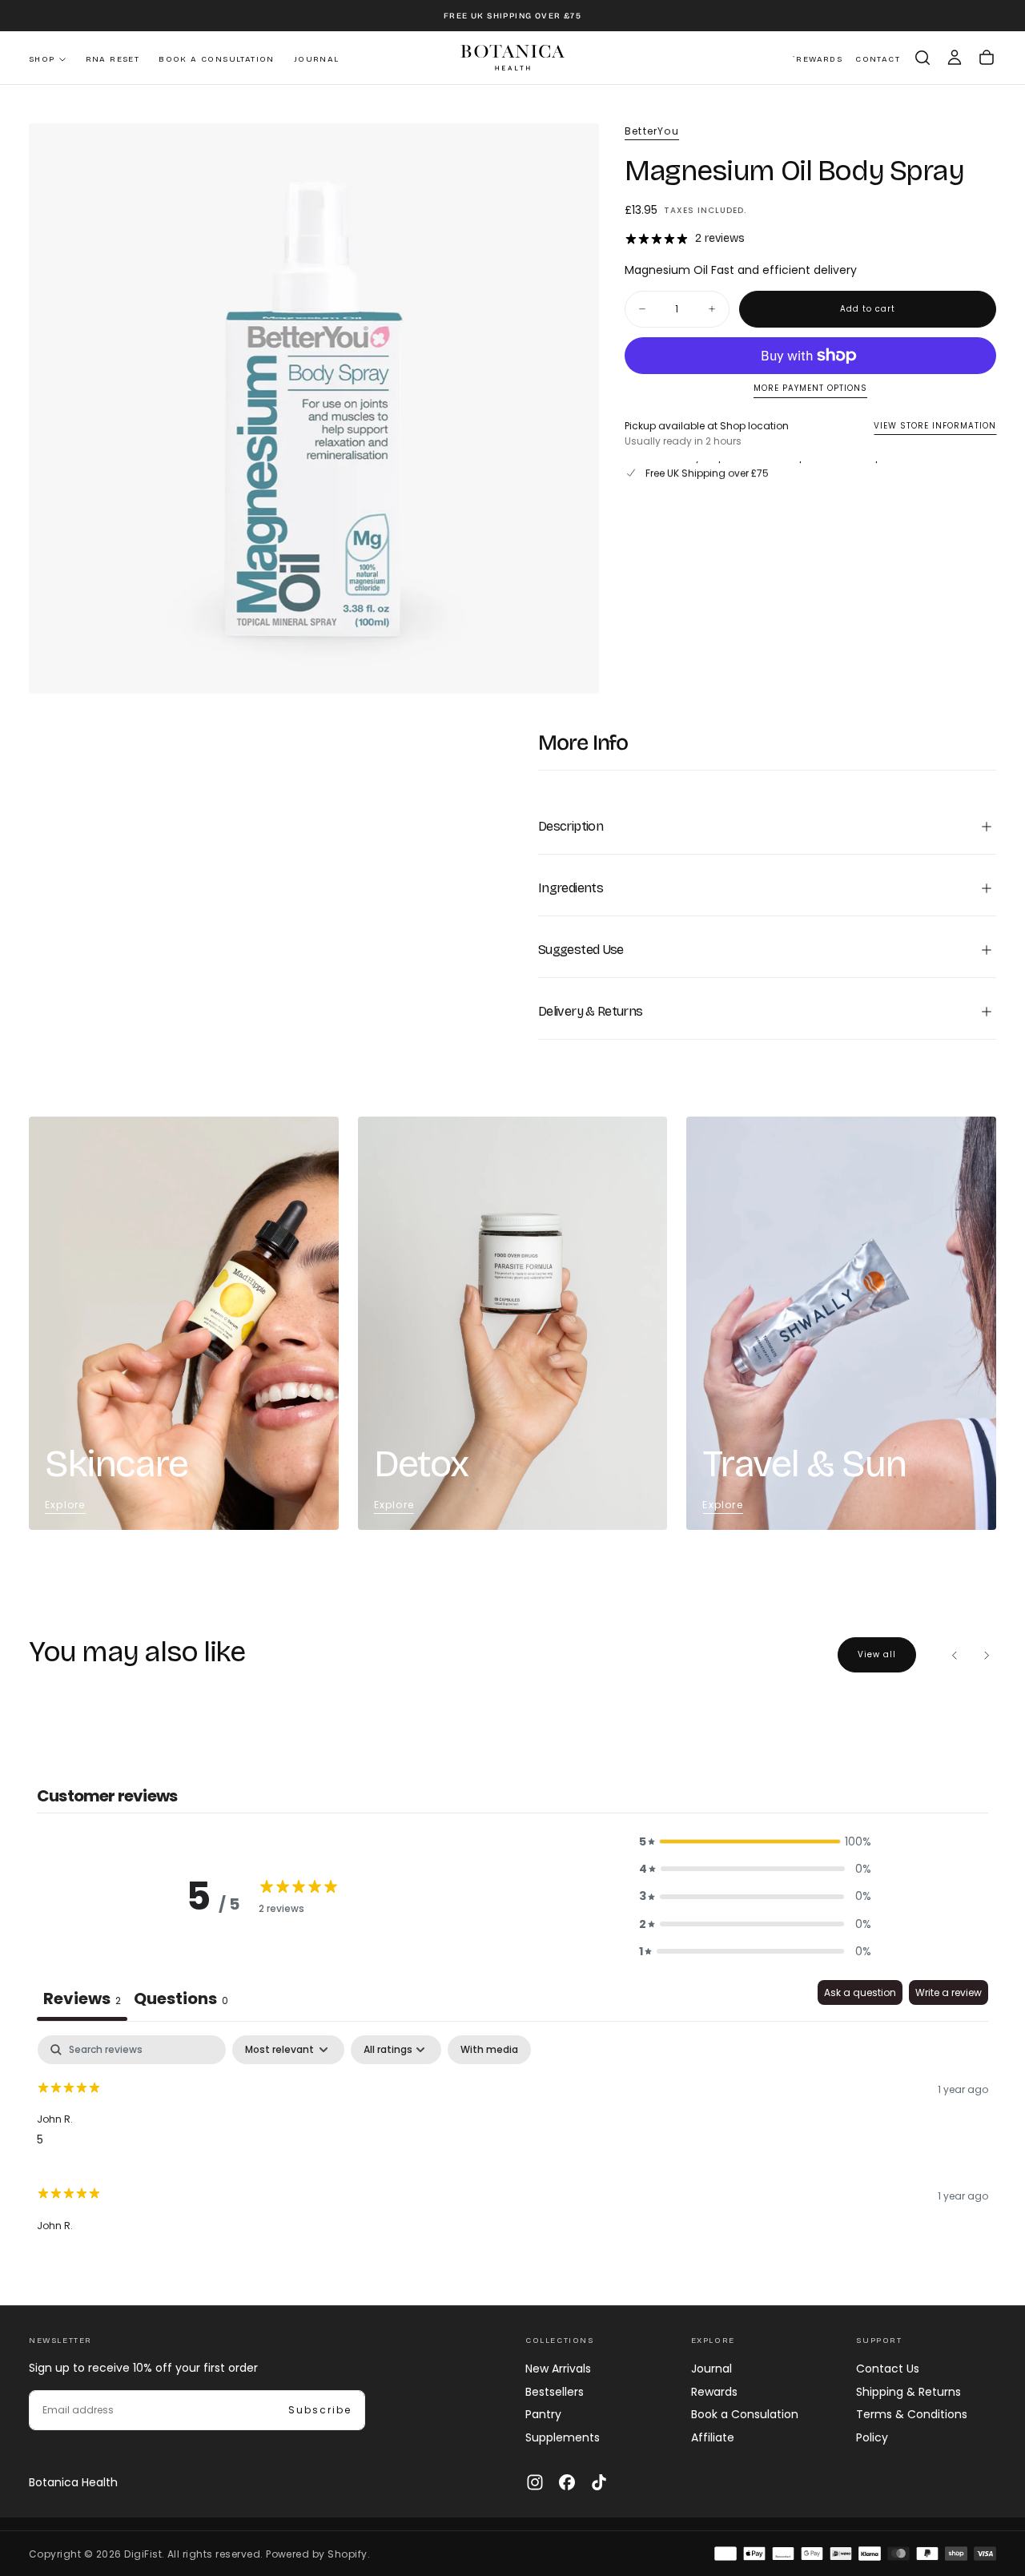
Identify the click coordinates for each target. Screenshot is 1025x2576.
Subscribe (320, 2410)
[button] (922, 58)
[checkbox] (489, 2050)
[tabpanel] (512, 2141)
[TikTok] (599, 2482)
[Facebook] (567, 2482)
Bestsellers (555, 2392)
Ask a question (860, 1992)
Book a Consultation (217, 59)
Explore (65, 1505)
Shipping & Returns (908, 2392)
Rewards (714, 2392)
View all (877, 1654)
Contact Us (888, 2369)
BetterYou (652, 131)
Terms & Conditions (912, 2414)
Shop (42, 59)
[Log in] (955, 58)
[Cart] (987, 58)
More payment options (810, 389)
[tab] (181, 2000)
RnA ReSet (113, 59)
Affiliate (713, 2437)
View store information (935, 426)
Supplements (563, 2437)
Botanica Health (73, 2482)
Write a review (949, 1992)
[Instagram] (535, 2482)
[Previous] (955, 1655)
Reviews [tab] (82, 1998)
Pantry (543, 2414)
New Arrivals (558, 2369)
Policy (872, 2437)
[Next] (987, 1655)
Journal (317, 59)
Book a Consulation (745, 2414)
